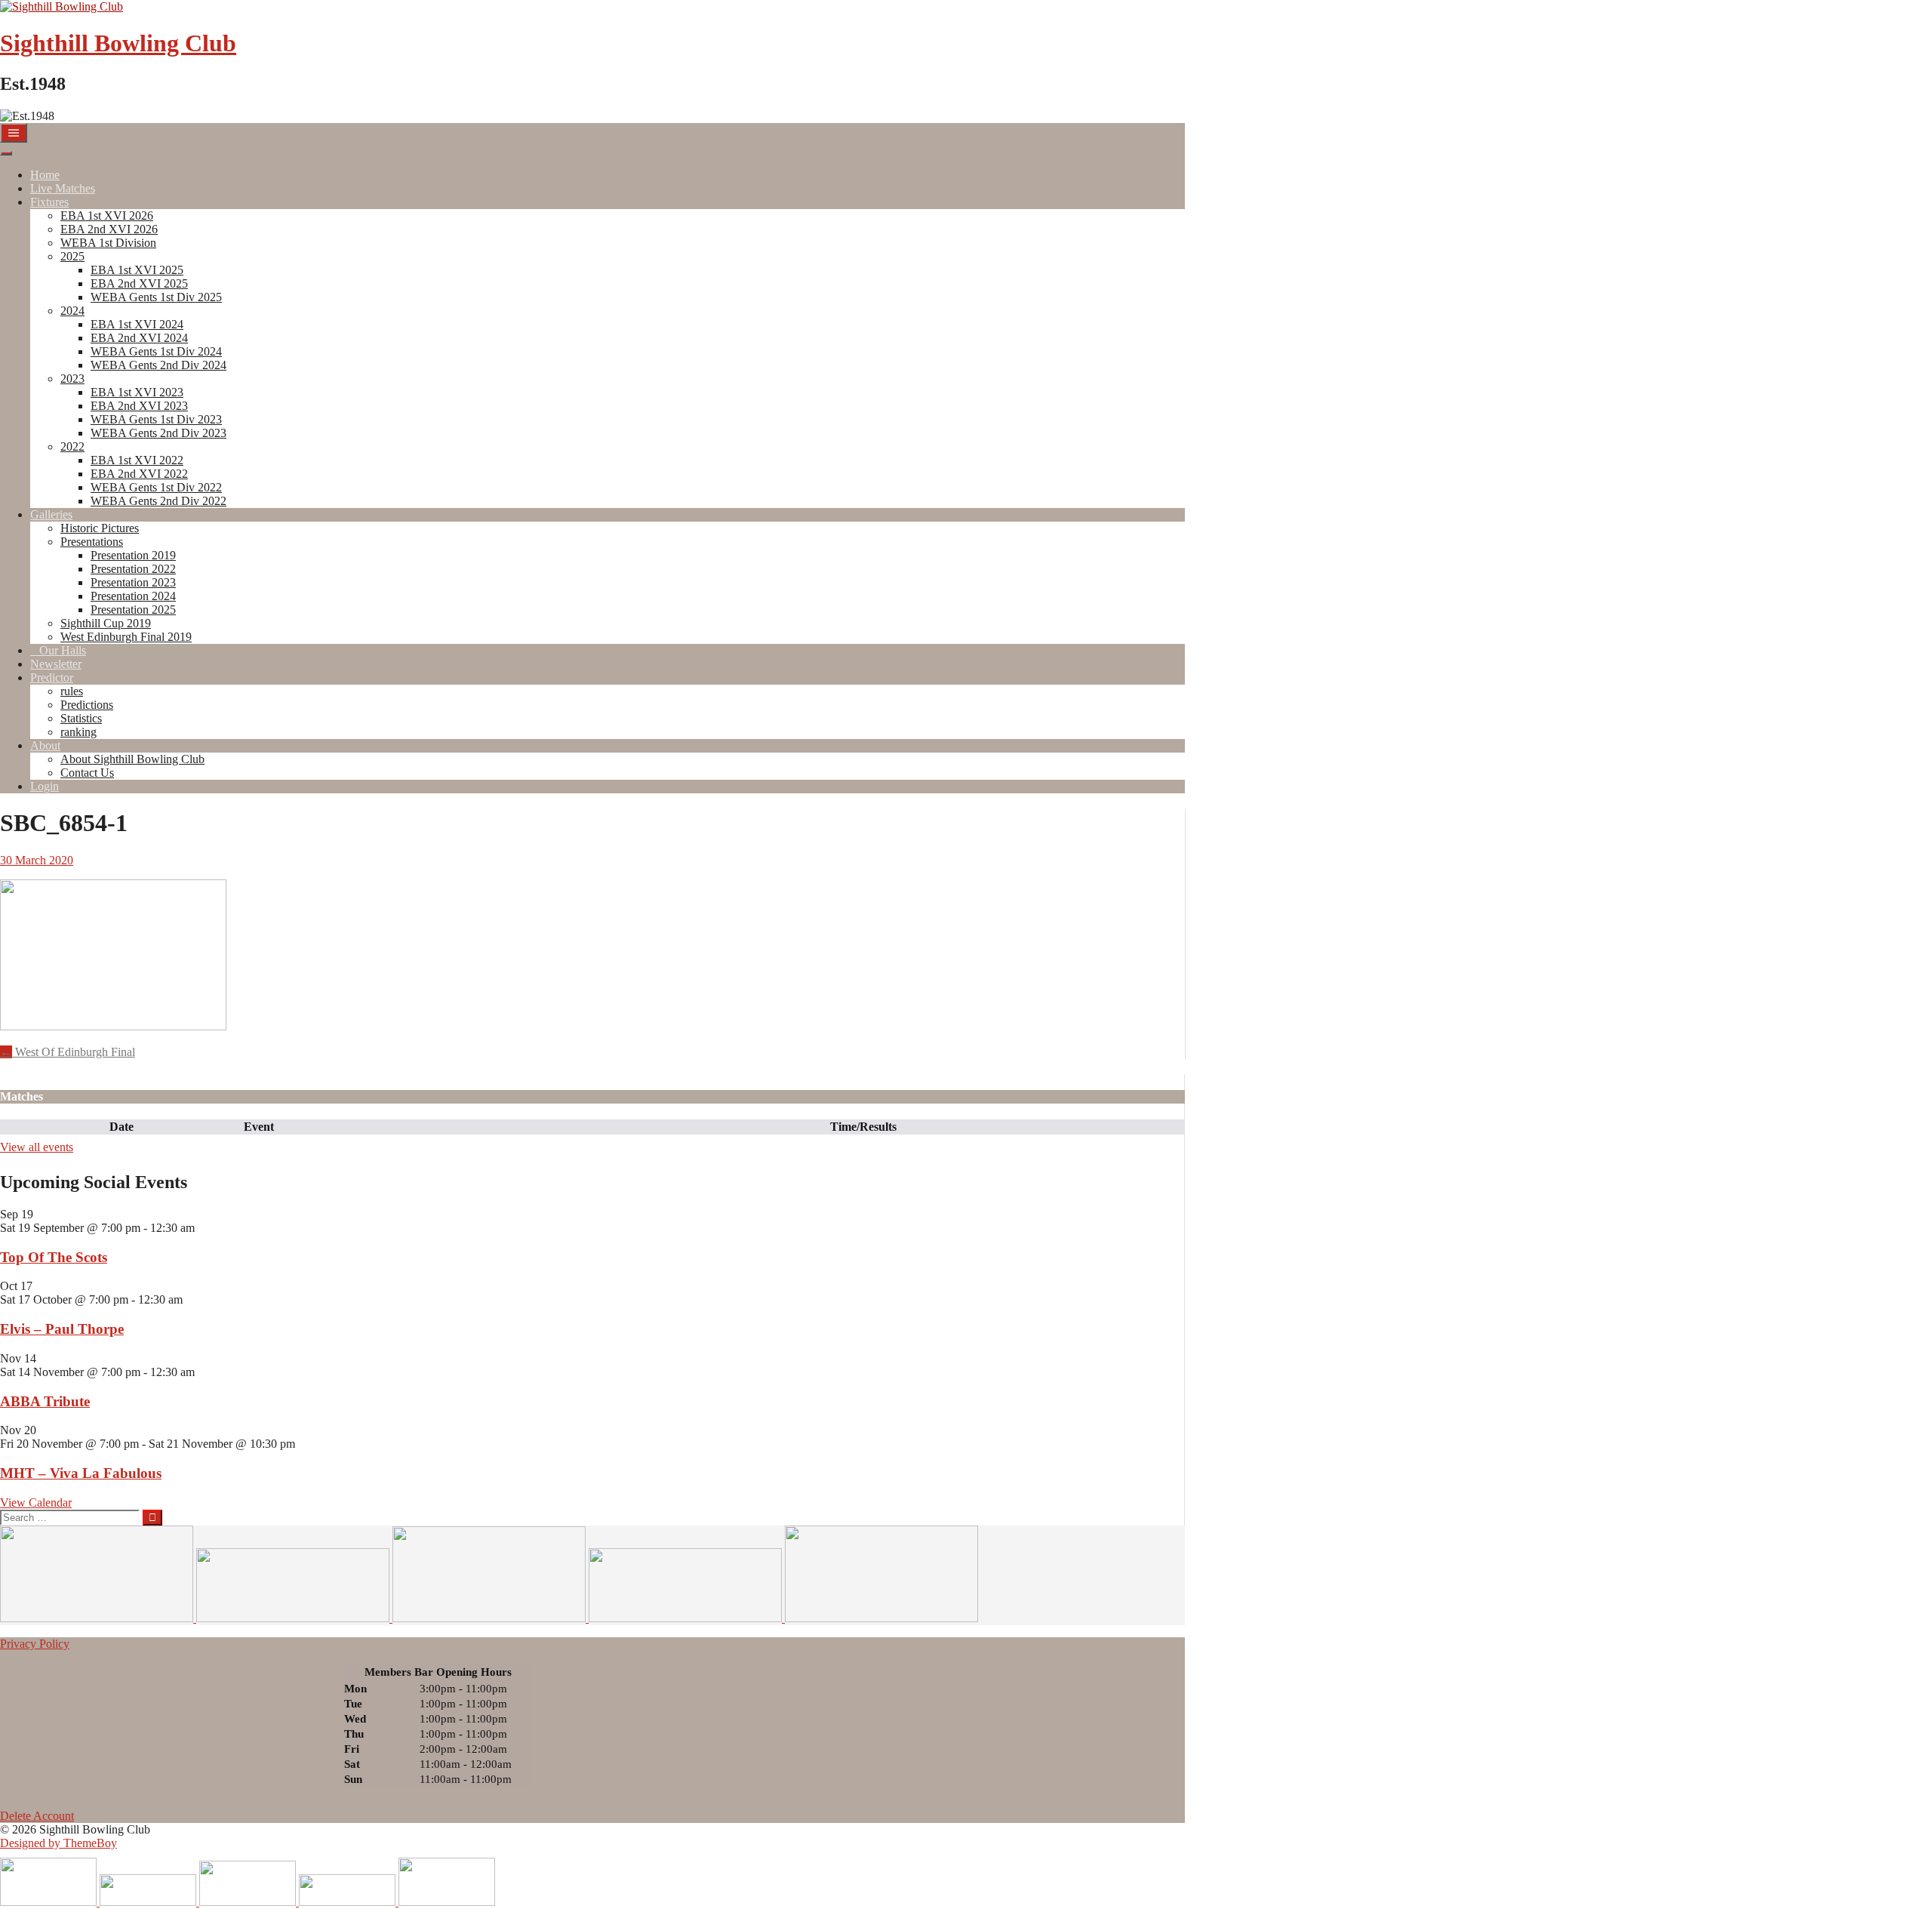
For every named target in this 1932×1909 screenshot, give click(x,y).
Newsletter (56, 664)
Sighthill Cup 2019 (106, 623)
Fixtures (49, 202)
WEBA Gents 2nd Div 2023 (158, 433)
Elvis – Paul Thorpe (62, 1329)
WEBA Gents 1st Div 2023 (156, 419)
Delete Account (37, 1816)
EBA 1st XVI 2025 (137, 270)
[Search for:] (71, 1517)
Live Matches (63, 188)
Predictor (52, 677)
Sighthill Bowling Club (118, 43)
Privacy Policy (35, 1644)
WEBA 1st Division (108, 243)
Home (45, 175)
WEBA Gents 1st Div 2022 (156, 487)
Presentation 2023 (133, 582)
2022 (72, 446)
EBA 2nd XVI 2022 (139, 474)
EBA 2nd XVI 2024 (139, 338)
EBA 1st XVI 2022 (137, 460)
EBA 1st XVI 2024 (137, 324)
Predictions (87, 705)
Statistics (81, 718)
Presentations (92, 542)
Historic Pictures (100, 528)
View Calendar (36, 1503)
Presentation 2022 (133, 569)
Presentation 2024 (133, 596)
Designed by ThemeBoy (58, 1843)
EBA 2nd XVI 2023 (139, 406)
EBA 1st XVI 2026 (107, 216)
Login (45, 786)
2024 (72, 311)
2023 (72, 379)
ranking (78, 732)
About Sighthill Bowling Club (132, 759)
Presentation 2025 (133, 610)
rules (72, 691)
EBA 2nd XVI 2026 (109, 229)
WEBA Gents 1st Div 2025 (156, 297)
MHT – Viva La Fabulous (81, 1473)
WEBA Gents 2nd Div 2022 (158, 501)
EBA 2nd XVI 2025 (139, 283)
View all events (37, 1147)
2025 (72, 256)
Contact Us (87, 773)
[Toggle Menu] (6, 153)
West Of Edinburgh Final (68, 1052)
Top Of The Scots (54, 1257)
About (45, 745)
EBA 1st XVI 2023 (137, 392)
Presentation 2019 (133, 555)
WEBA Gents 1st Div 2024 (156, 351)
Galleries (51, 514)
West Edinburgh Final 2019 (126, 637)
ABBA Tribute (45, 1401)
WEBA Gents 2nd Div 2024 (158, 365)
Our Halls (63, 650)
